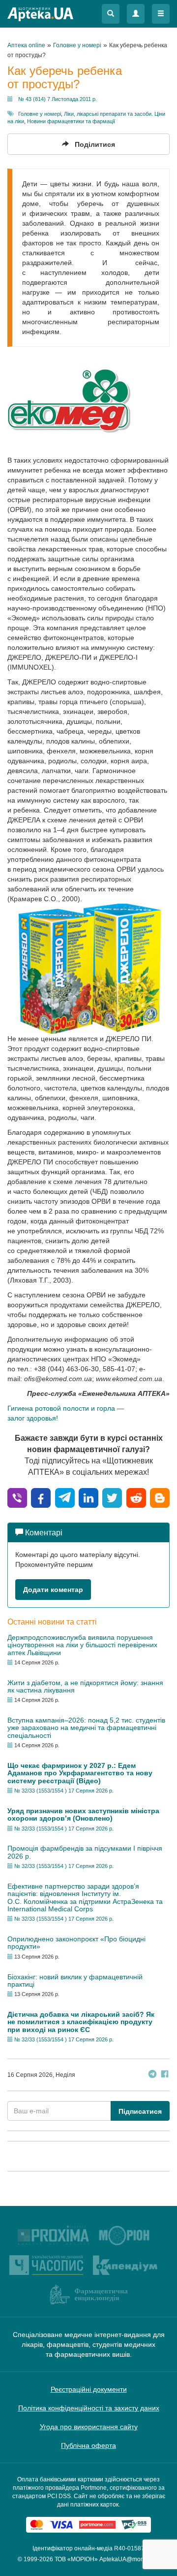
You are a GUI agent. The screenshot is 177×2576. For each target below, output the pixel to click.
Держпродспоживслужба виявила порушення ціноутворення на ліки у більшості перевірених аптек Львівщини (82, 1645)
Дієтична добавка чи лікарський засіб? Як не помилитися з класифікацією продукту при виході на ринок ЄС (81, 2022)
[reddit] (136, 1497)
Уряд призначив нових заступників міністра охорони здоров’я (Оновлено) (83, 1814)
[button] (111, 14)
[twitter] (112, 1497)
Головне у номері (40, 114)
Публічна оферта (88, 2445)
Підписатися (140, 2111)
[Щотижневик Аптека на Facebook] (165, 2075)
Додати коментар (53, 1590)
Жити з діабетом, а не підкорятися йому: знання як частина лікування (85, 1686)
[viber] (17, 1497)
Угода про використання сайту (89, 2427)
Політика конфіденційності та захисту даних (89, 2408)
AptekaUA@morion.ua (129, 2559)
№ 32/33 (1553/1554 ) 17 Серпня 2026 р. (64, 1791)
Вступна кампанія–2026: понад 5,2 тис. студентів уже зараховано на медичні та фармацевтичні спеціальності (86, 1728)
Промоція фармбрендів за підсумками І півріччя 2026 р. (85, 1852)
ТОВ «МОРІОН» (76, 2559)
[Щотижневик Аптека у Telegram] (152, 2075)
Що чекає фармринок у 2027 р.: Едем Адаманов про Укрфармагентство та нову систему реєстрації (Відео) (80, 1773)
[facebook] (41, 1497)
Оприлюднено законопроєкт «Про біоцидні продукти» (76, 1943)
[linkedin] (88, 1497)
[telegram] (65, 1497)
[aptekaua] (160, 1497)
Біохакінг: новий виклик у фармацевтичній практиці (75, 1981)
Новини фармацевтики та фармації (71, 121)
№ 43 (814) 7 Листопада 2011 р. (58, 99)
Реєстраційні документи (89, 2389)
